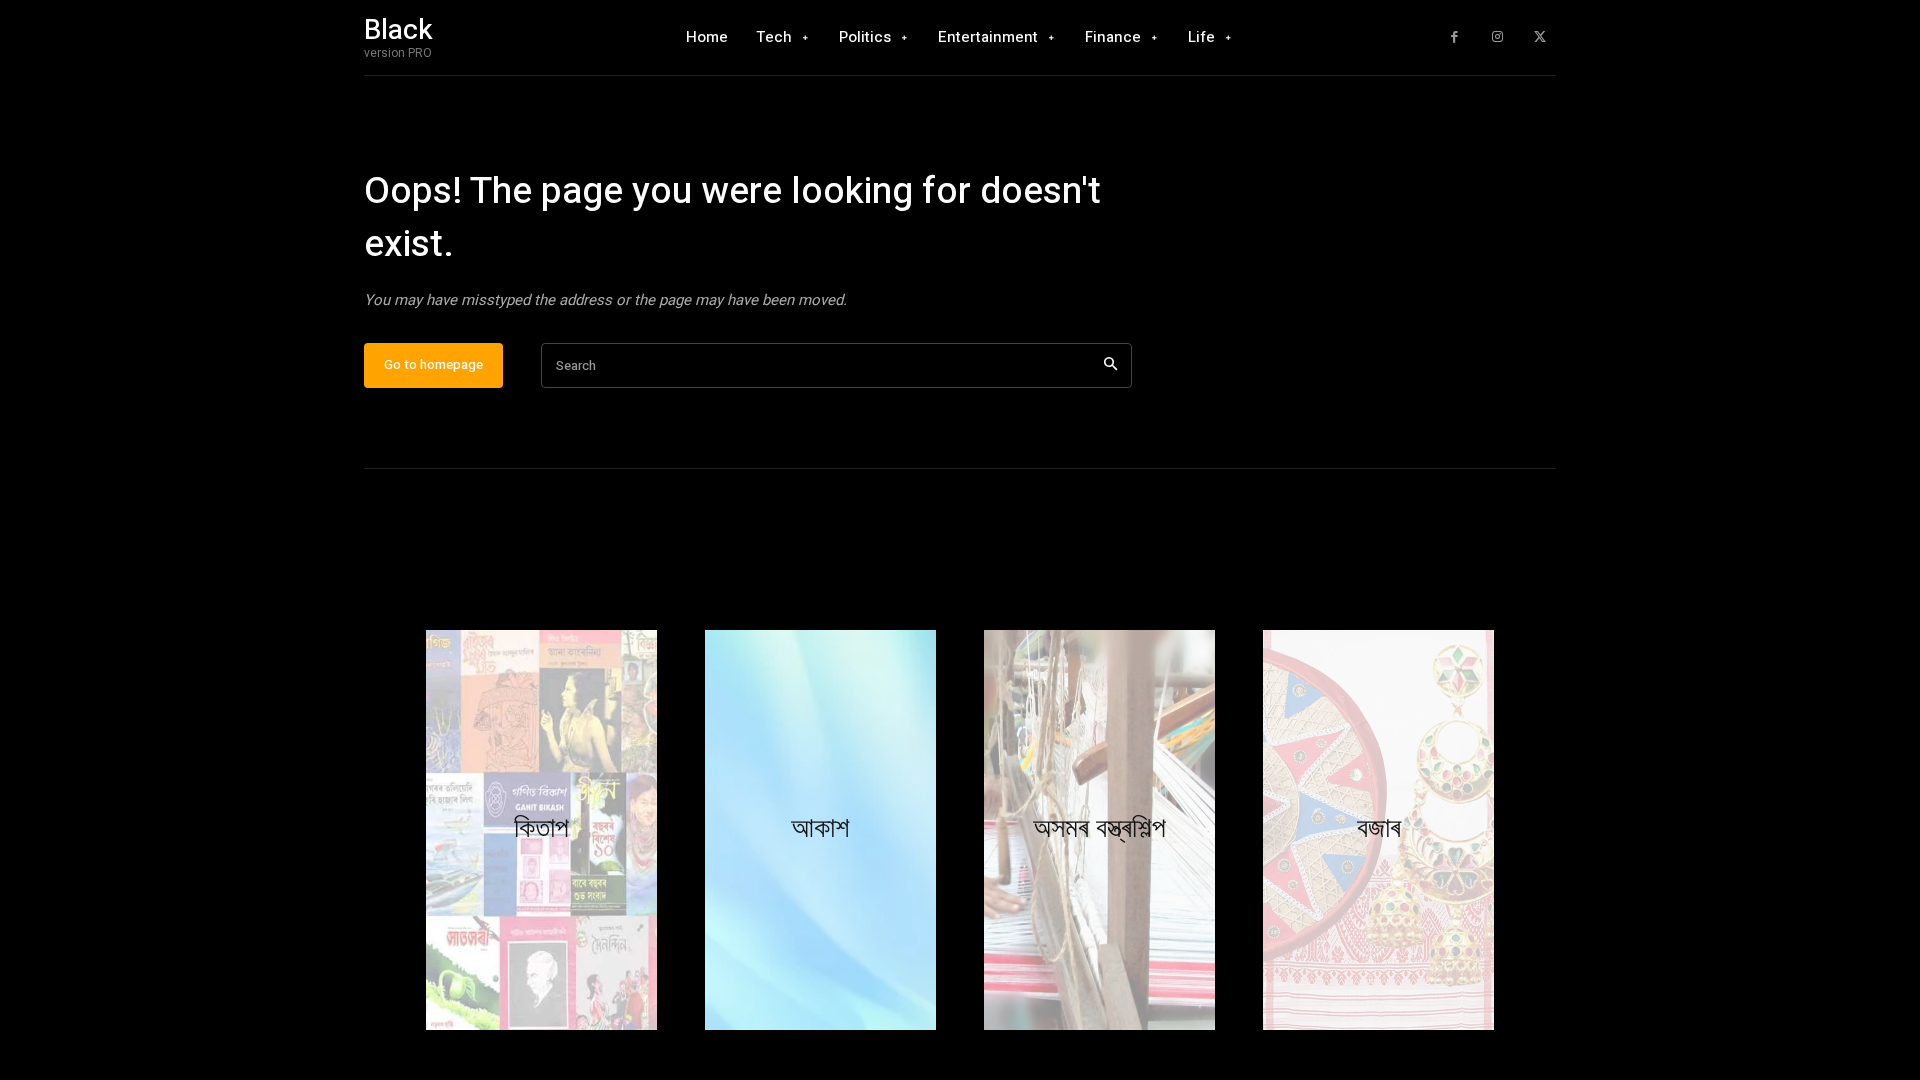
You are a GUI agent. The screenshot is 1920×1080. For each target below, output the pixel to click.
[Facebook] (1454, 37)
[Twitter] (1539, 37)
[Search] (1110, 365)
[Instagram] (1497, 37)
